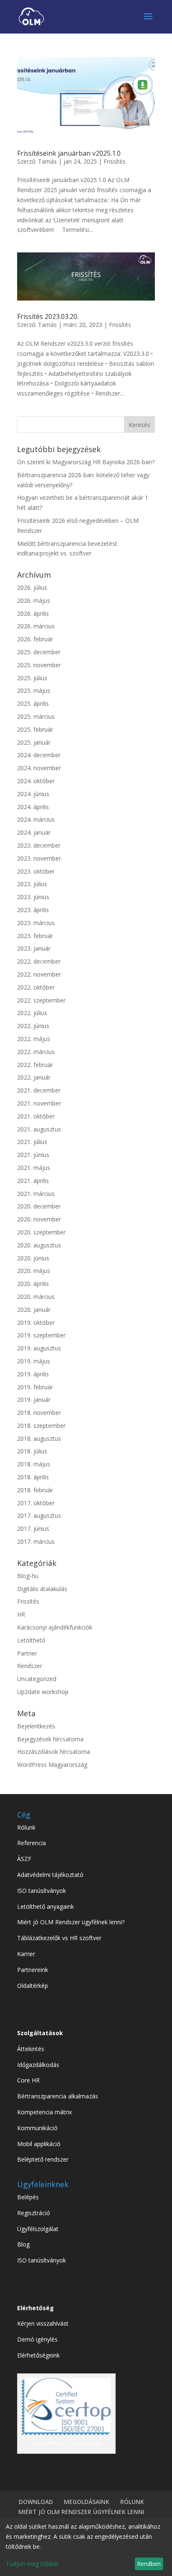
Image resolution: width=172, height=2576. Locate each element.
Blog (23, 2244)
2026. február (35, 639)
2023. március (36, 923)
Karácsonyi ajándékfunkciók (55, 1627)
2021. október (36, 1116)
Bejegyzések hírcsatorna (50, 1739)
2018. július (32, 1451)
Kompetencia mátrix (44, 2112)
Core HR (28, 2080)
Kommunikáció (37, 2128)
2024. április (33, 807)
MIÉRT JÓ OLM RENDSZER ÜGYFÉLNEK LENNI (81, 2512)
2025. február (35, 729)
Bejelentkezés (36, 1726)
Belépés (28, 2197)
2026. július (32, 587)
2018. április (33, 1477)
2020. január (34, 1310)
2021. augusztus (39, 1129)
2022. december (39, 961)
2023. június (33, 897)
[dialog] (86, 2547)
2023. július (32, 884)
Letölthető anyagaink (46, 1906)
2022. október (36, 987)
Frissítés (115, 161)
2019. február (35, 1387)
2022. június (33, 1026)
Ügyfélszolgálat (38, 2229)
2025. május (34, 690)
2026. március (36, 626)
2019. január (34, 1400)
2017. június (33, 1528)
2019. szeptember (41, 1335)
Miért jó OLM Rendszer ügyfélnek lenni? (71, 1922)
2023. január (34, 948)
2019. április (33, 1374)
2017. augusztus (39, 1516)
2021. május (34, 1168)
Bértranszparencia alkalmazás (58, 2096)
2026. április (33, 613)
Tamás (47, 161)
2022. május (34, 1039)
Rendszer (30, 1666)
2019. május (34, 1361)
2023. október (36, 871)
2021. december (39, 1090)
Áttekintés (31, 2049)
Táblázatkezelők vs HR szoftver (59, 1938)
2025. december (39, 652)
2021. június (33, 1155)
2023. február (35, 936)
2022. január (34, 1077)
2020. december (39, 1206)
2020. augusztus (39, 1245)
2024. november (39, 768)
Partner (27, 1653)
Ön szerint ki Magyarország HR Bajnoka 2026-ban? (86, 462)
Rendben (149, 2564)
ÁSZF (24, 1859)
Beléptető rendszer (43, 2159)
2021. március (36, 1194)
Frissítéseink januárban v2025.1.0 (69, 153)
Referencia (32, 1843)
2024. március (36, 819)
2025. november (39, 665)
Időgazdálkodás (38, 2065)
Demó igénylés (37, 2339)
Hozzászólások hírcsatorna (54, 1752)
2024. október (36, 781)
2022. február (35, 1065)
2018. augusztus (39, 1438)
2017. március (36, 1541)
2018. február (35, 1490)
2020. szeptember (41, 1232)
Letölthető (31, 1640)
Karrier (26, 1954)
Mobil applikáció (39, 2144)
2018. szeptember (41, 1426)
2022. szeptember (41, 1000)
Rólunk (26, 1827)
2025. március (36, 716)
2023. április (33, 910)
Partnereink (33, 1970)
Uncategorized (37, 1679)
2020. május (34, 1271)
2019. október (36, 1323)
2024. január (34, 832)
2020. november (39, 1219)
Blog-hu (28, 1576)
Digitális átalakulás (42, 1589)
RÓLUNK (132, 2502)
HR (21, 1614)
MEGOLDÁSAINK (87, 2502)
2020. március (36, 1297)
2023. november (39, 858)
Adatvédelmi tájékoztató (50, 1875)
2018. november (39, 1413)
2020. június (33, 1258)
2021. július (32, 1142)
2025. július (32, 678)
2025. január (34, 742)
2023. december (39, 845)
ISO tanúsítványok (42, 1891)
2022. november (39, 974)
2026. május (34, 600)
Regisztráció (34, 2213)
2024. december (39, 755)
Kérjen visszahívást (43, 2323)
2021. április (33, 1181)
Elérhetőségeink (38, 2355)
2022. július (32, 1013)
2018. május (34, 1464)
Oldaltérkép (33, 1986)
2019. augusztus (39, 1348)
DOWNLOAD (36, 2502)
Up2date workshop (43, 1692)
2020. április (33, 1284)
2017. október (36, 1503)
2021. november (39, 1103)
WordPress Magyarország (52, 1765)
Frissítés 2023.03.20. (48, 316)
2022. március (36, 1052)
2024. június (33, 794)
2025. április (33, 703)
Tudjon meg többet (32, 2564)
